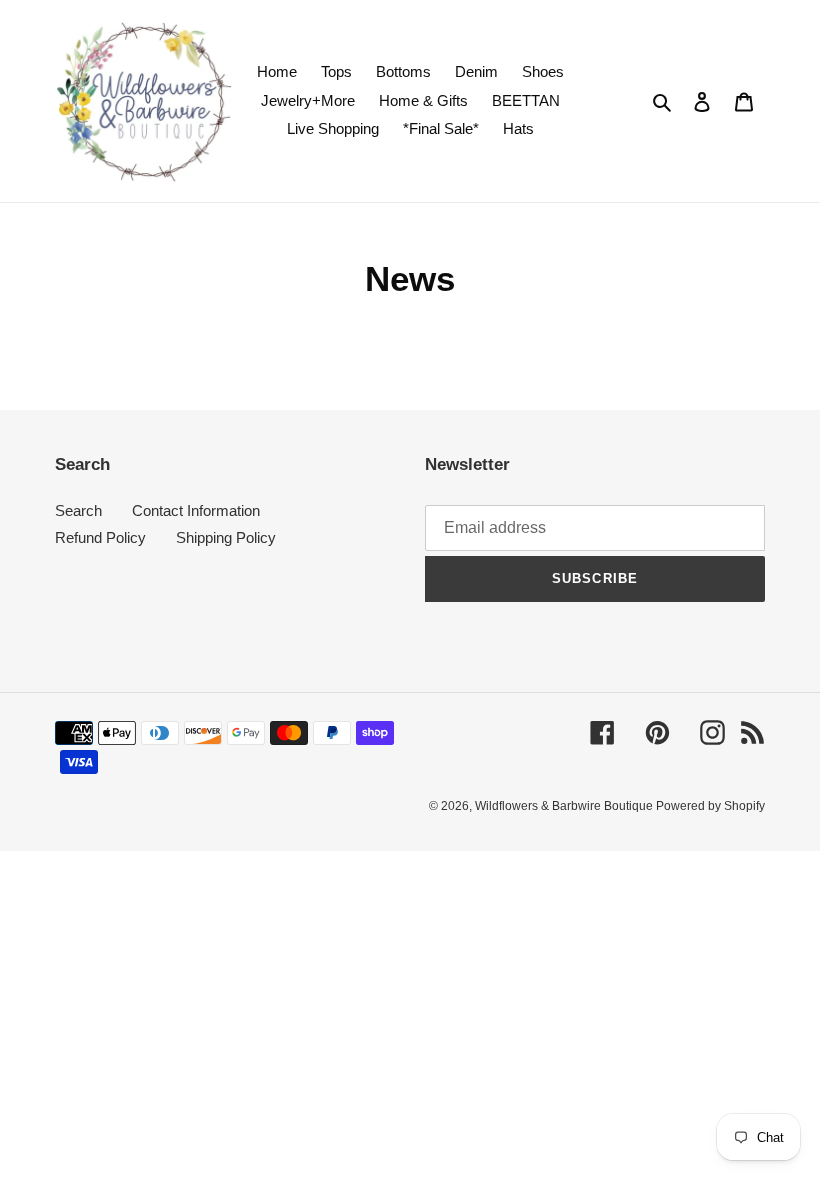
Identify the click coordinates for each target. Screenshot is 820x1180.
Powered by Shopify (710, 806)
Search (78, 510)
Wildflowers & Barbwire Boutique (565, 806)
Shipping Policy (226, 537)
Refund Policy (100, 537)
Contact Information (196, 510)
